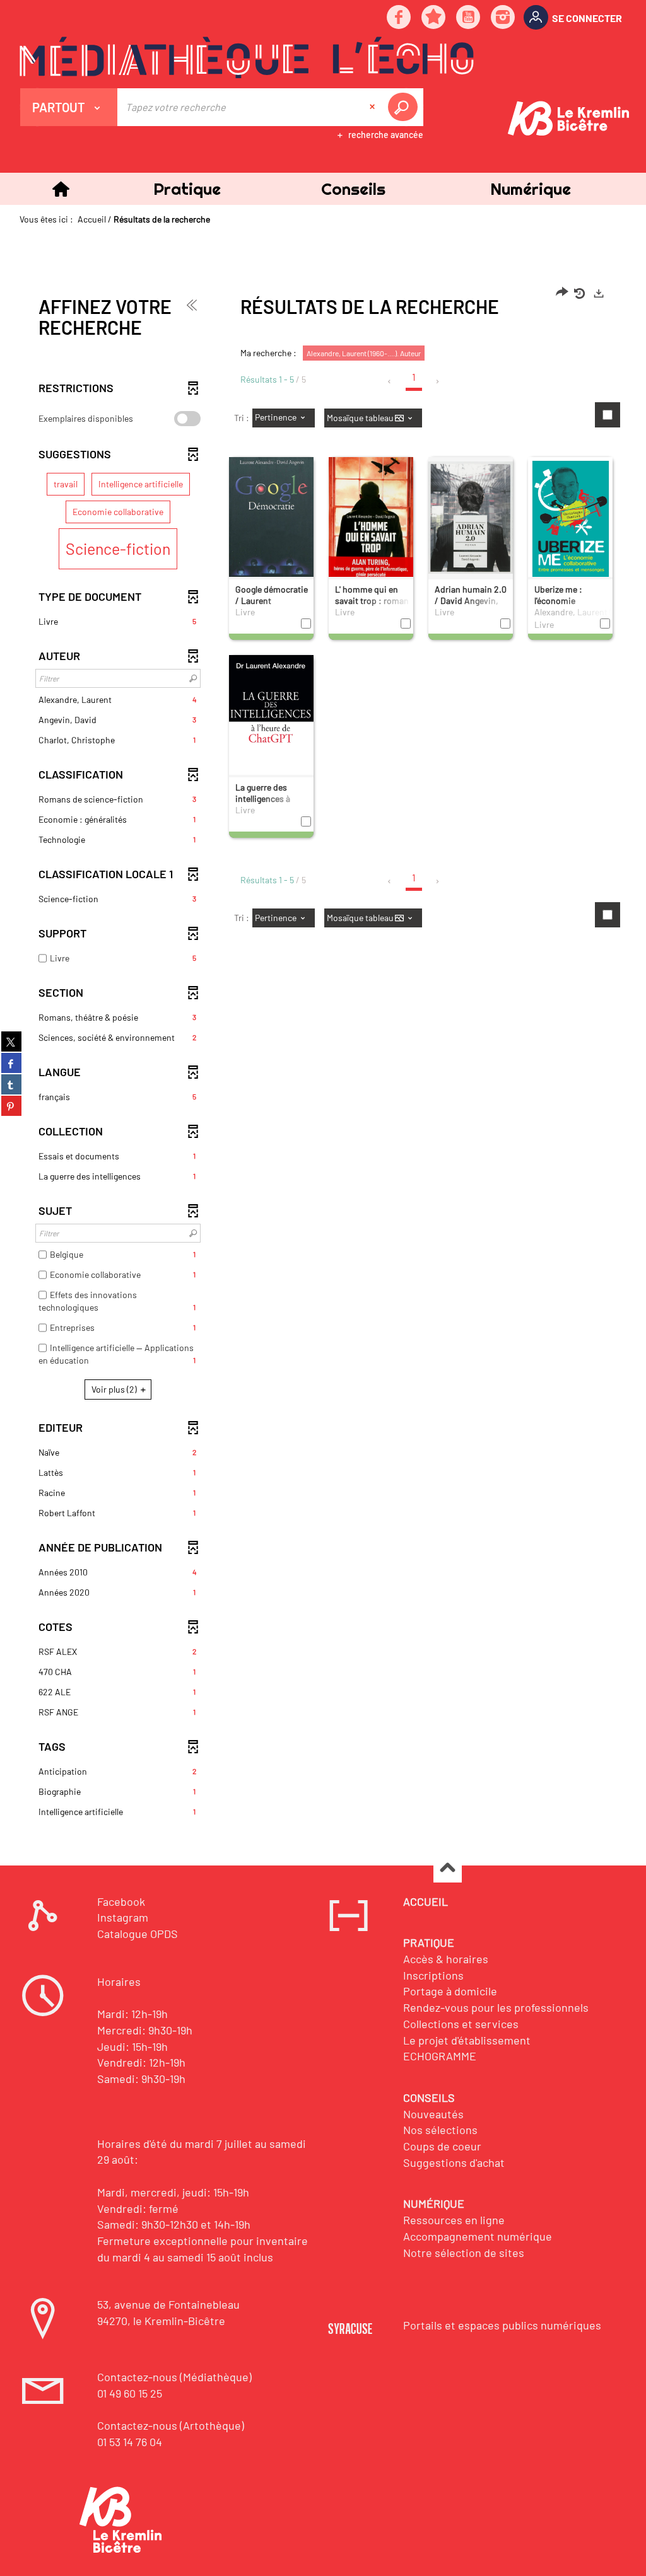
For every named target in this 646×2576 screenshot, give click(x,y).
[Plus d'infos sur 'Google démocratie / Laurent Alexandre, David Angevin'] (271, 529)
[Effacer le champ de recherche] (373, 107)
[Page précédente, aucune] (390, 381)
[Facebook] (399, 18)
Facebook (121, 1901)
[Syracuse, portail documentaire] (247, 57)
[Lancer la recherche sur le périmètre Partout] (405, 107)
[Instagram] (503, 18)
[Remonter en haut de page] (448, 1869)
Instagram (123, 1917)
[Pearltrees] (434, 18)
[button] (187, 189)
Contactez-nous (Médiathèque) (174, 2377)
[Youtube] (469, 18)
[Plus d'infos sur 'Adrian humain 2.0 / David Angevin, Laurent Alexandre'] (471, 517)
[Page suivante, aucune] (438, 381)
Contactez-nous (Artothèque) (171, 2425)
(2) (115, 1389)
